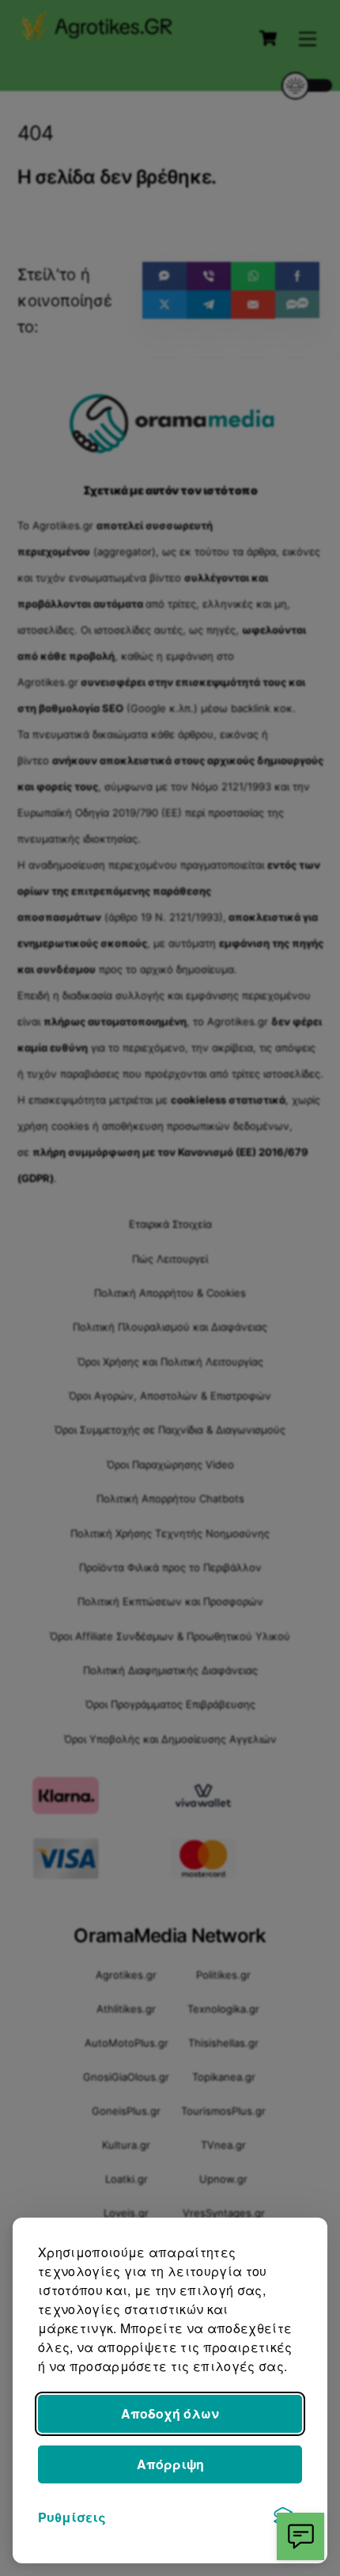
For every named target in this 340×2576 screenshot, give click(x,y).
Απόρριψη (170, 2464)
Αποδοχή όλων (170, 2413)
